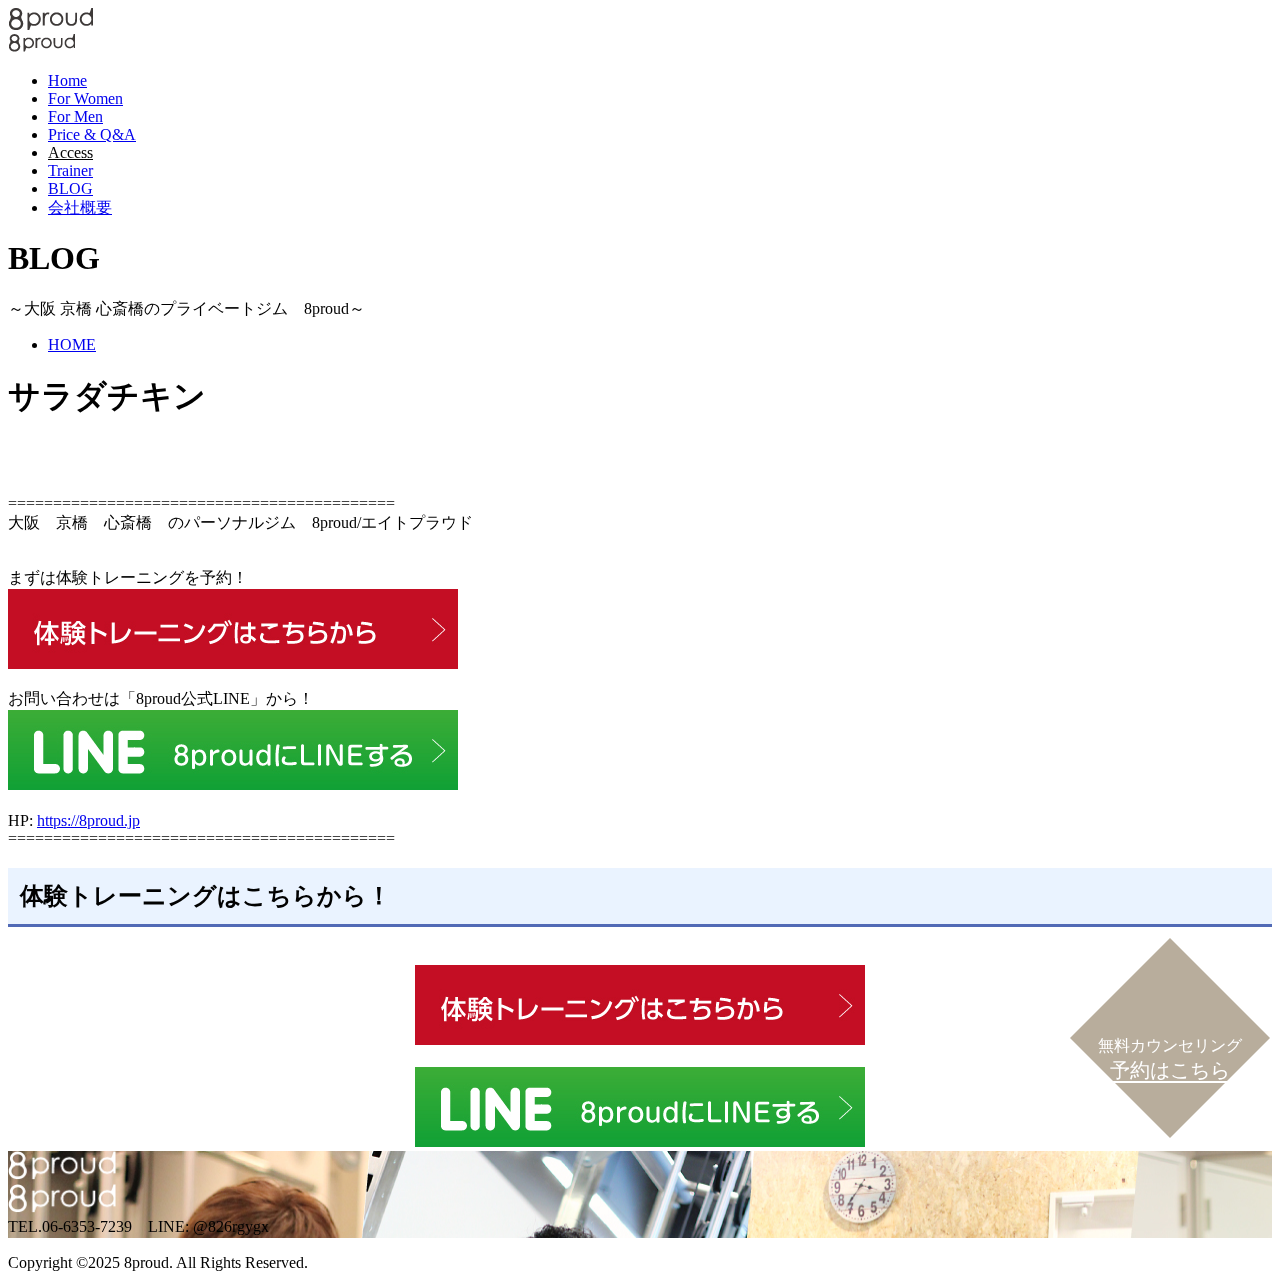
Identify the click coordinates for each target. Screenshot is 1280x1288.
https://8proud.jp (88, 820)
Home (67, 80)
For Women (85, 98)
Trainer (70, 170)
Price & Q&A (92, 134)
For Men (75, 116)
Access (70, 152)
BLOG (70, 188)
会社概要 (80, 207)
